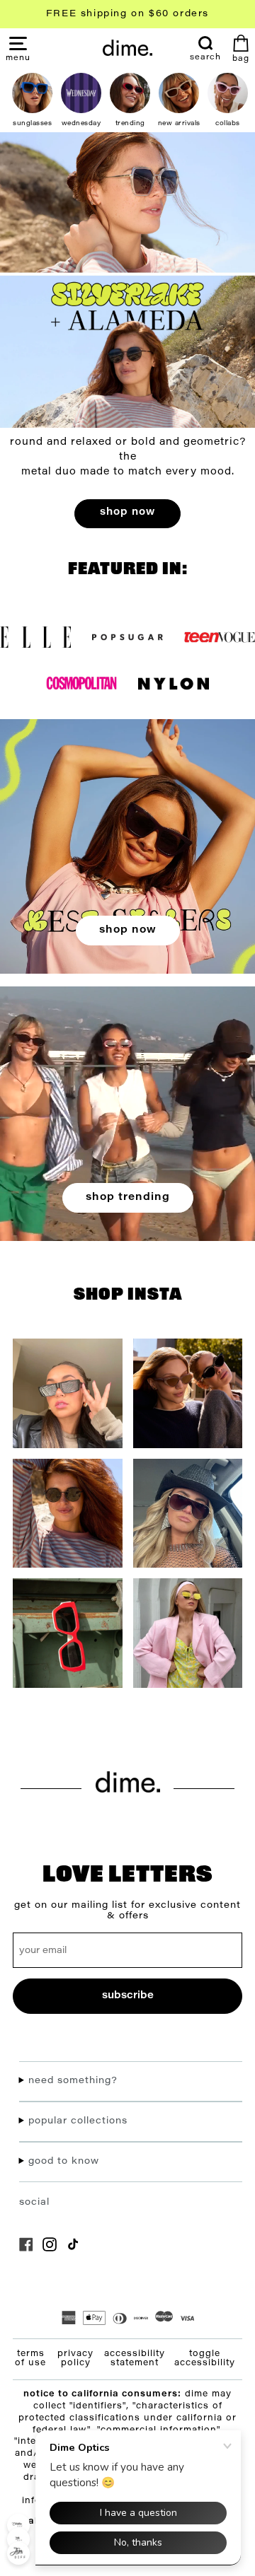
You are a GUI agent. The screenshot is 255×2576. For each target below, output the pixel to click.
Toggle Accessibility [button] (205, 2359)
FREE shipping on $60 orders (127, 14)
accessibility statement (135, 2359)
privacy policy (75, 2359)
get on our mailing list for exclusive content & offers (127, 1911)
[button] (18, 57)
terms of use (30, 2359)
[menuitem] (205, 49)
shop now (127, 512)
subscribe (128, 1996)
